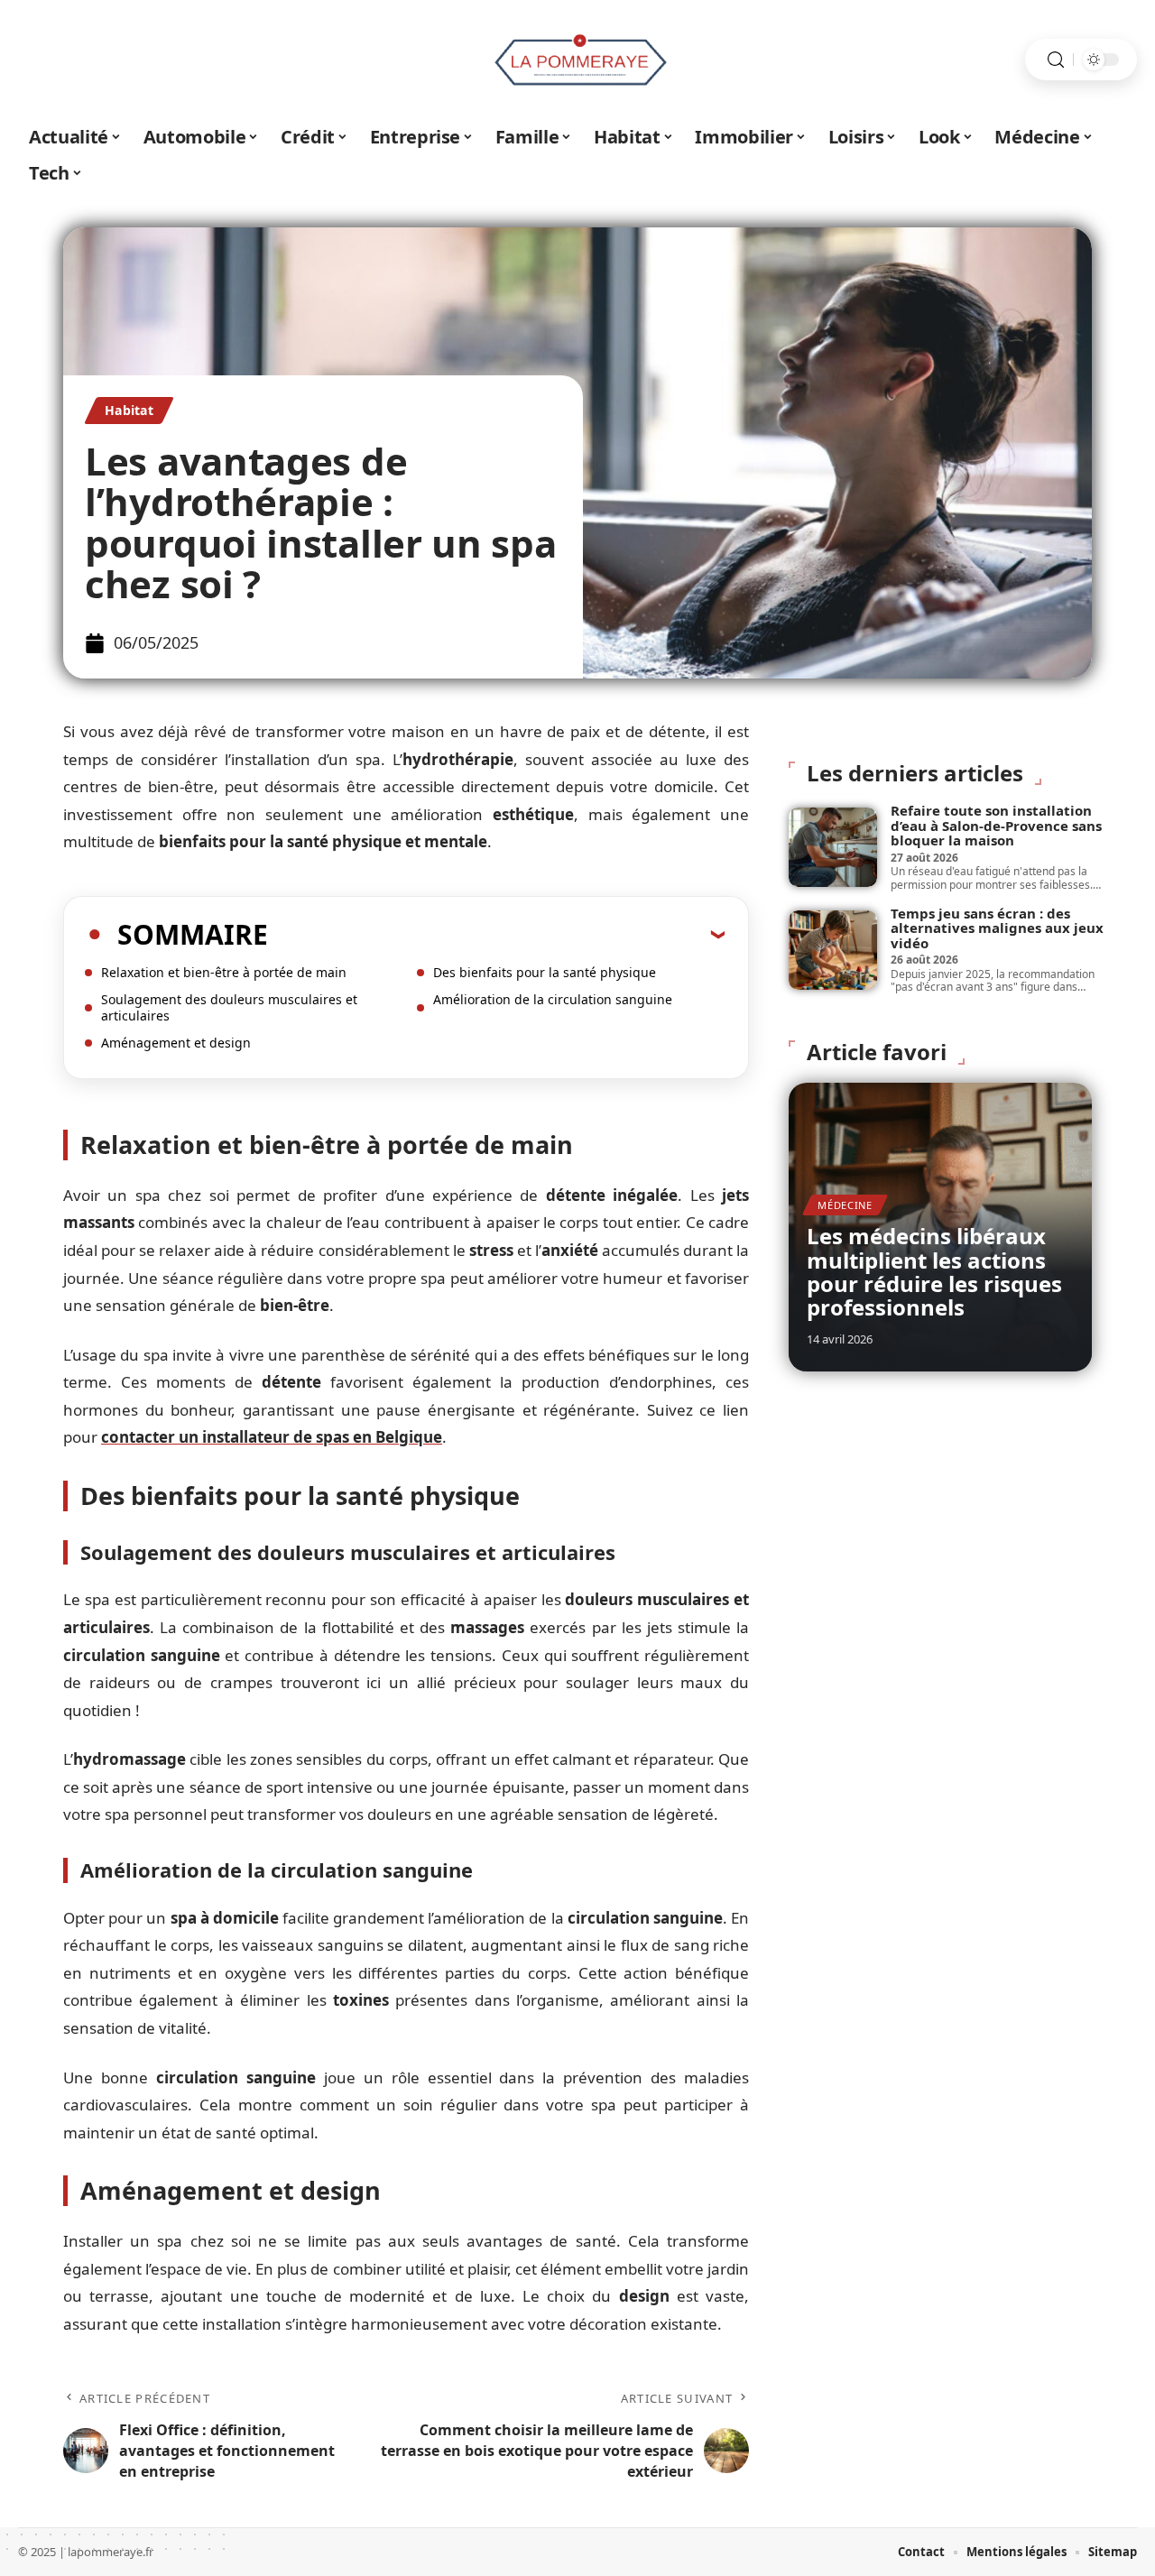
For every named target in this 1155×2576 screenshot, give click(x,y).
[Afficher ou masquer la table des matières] (496, 934)
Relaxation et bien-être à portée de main (224, 972)
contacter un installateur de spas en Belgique (272, 1437)
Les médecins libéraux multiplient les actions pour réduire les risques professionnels (934, 1271)
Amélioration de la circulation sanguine (553, 999)
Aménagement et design (176, 1043)
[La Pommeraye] (577, 60)
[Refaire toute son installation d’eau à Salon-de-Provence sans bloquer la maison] (833, 847)
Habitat (129, 410)
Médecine (845, 1205)
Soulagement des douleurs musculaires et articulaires (229, 1007)
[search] (1056, 60)
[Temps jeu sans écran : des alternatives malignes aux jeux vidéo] (833, 950)
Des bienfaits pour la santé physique (545, 972)
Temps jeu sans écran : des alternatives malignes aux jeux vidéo (997, 928)
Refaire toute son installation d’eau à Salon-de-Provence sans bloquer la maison (996, 825)
